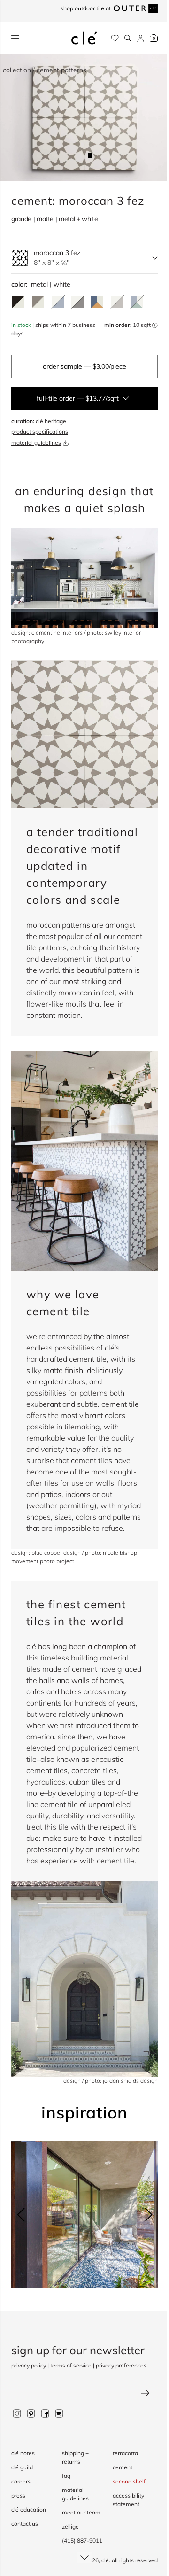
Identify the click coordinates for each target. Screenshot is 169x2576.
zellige (70, 2526)
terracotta (125, 2453)
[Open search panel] (128, 38)
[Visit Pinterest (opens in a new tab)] (31, 2413)
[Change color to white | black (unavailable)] (77, 302)
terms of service (71, 2365)
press (18, 2495)
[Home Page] (84, 38)
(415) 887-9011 (82, 2541)
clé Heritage (51, 421)
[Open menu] (15, 38)
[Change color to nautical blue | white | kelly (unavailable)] (137, 302)
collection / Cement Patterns (45, 70)
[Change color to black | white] (18, 302)
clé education (29, 2510)
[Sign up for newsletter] (84, 2394)
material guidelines (36, 443)
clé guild (22, 2467)
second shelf (129, 2481)
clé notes (23, 2453)
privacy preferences (121, 2365)
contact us (25, 2524)
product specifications (40, 431)
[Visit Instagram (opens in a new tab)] (17, 2413)
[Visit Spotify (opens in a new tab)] (59, 2413)
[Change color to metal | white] (38, 302)
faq (66, 2476)
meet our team (81, 2512)
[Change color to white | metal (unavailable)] (117, 302)
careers (21, 2481)
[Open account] (141, 38)
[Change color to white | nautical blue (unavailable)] (58, 302)
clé (105, 2560)
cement (123, 2467)
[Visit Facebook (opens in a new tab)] (45, 2413)
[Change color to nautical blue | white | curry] (97, 302)
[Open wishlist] (115, 38)
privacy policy (29, 2365)
